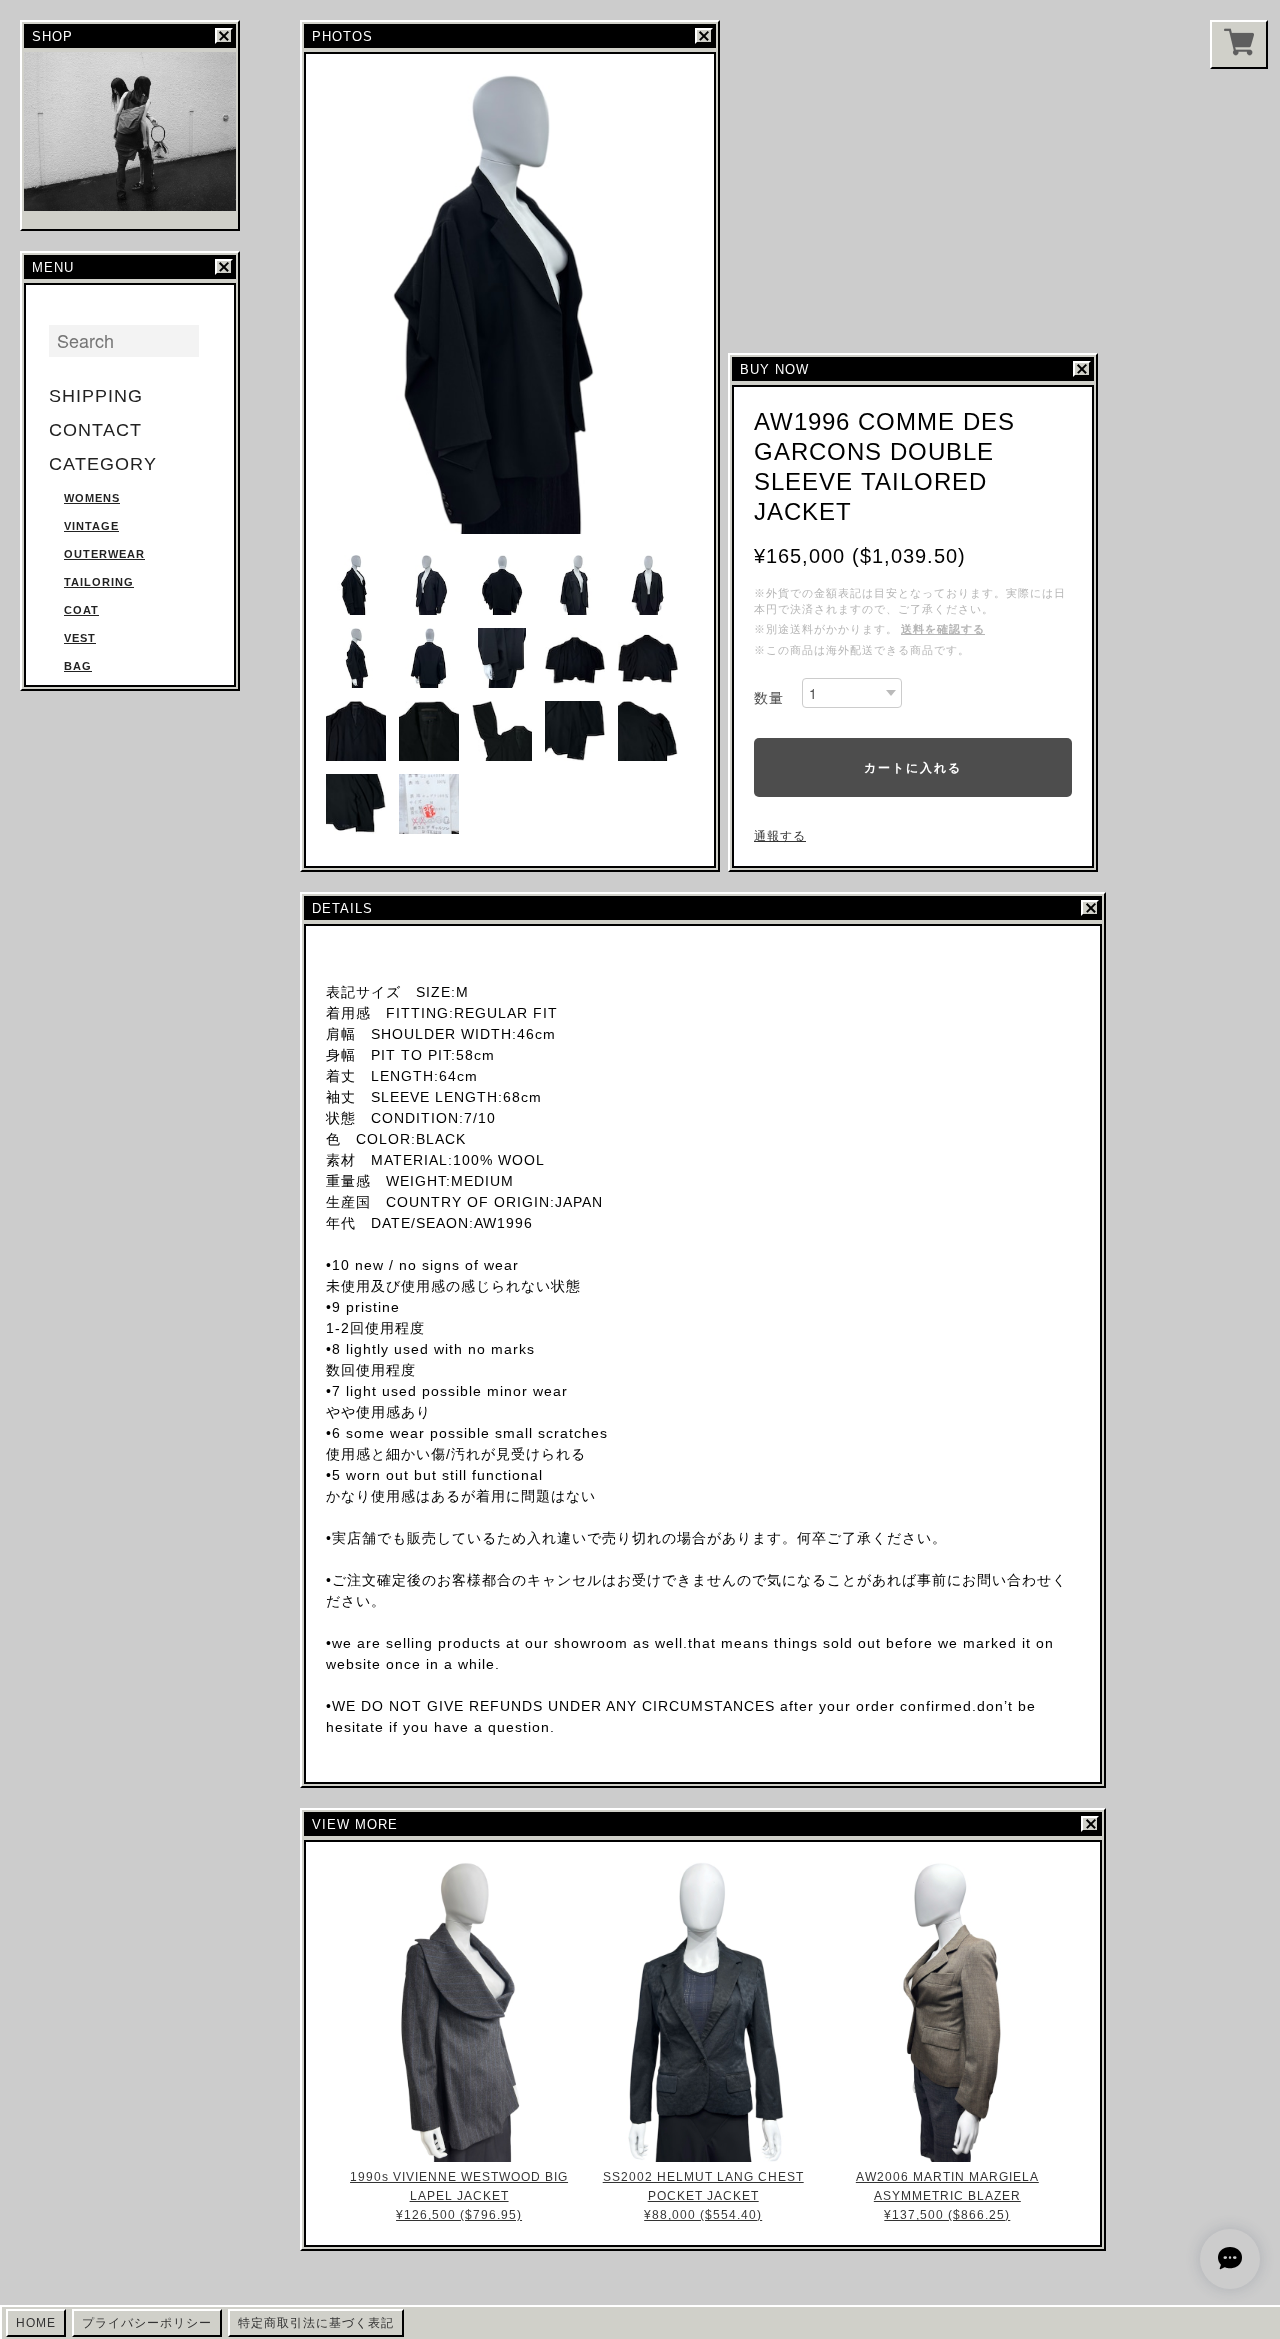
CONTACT (95, 430)
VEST (80, 638)
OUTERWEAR (104, 554)
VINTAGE (91, 526)
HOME (36, 2323)
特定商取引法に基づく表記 (316, 2323)
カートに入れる (913, 767)
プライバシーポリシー (147, 2323)
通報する (780, 836)
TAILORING (99, 582)
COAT (81, 610)
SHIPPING (96, 396)
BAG (78, 666)
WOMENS (92, 498)
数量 (769, 698)
